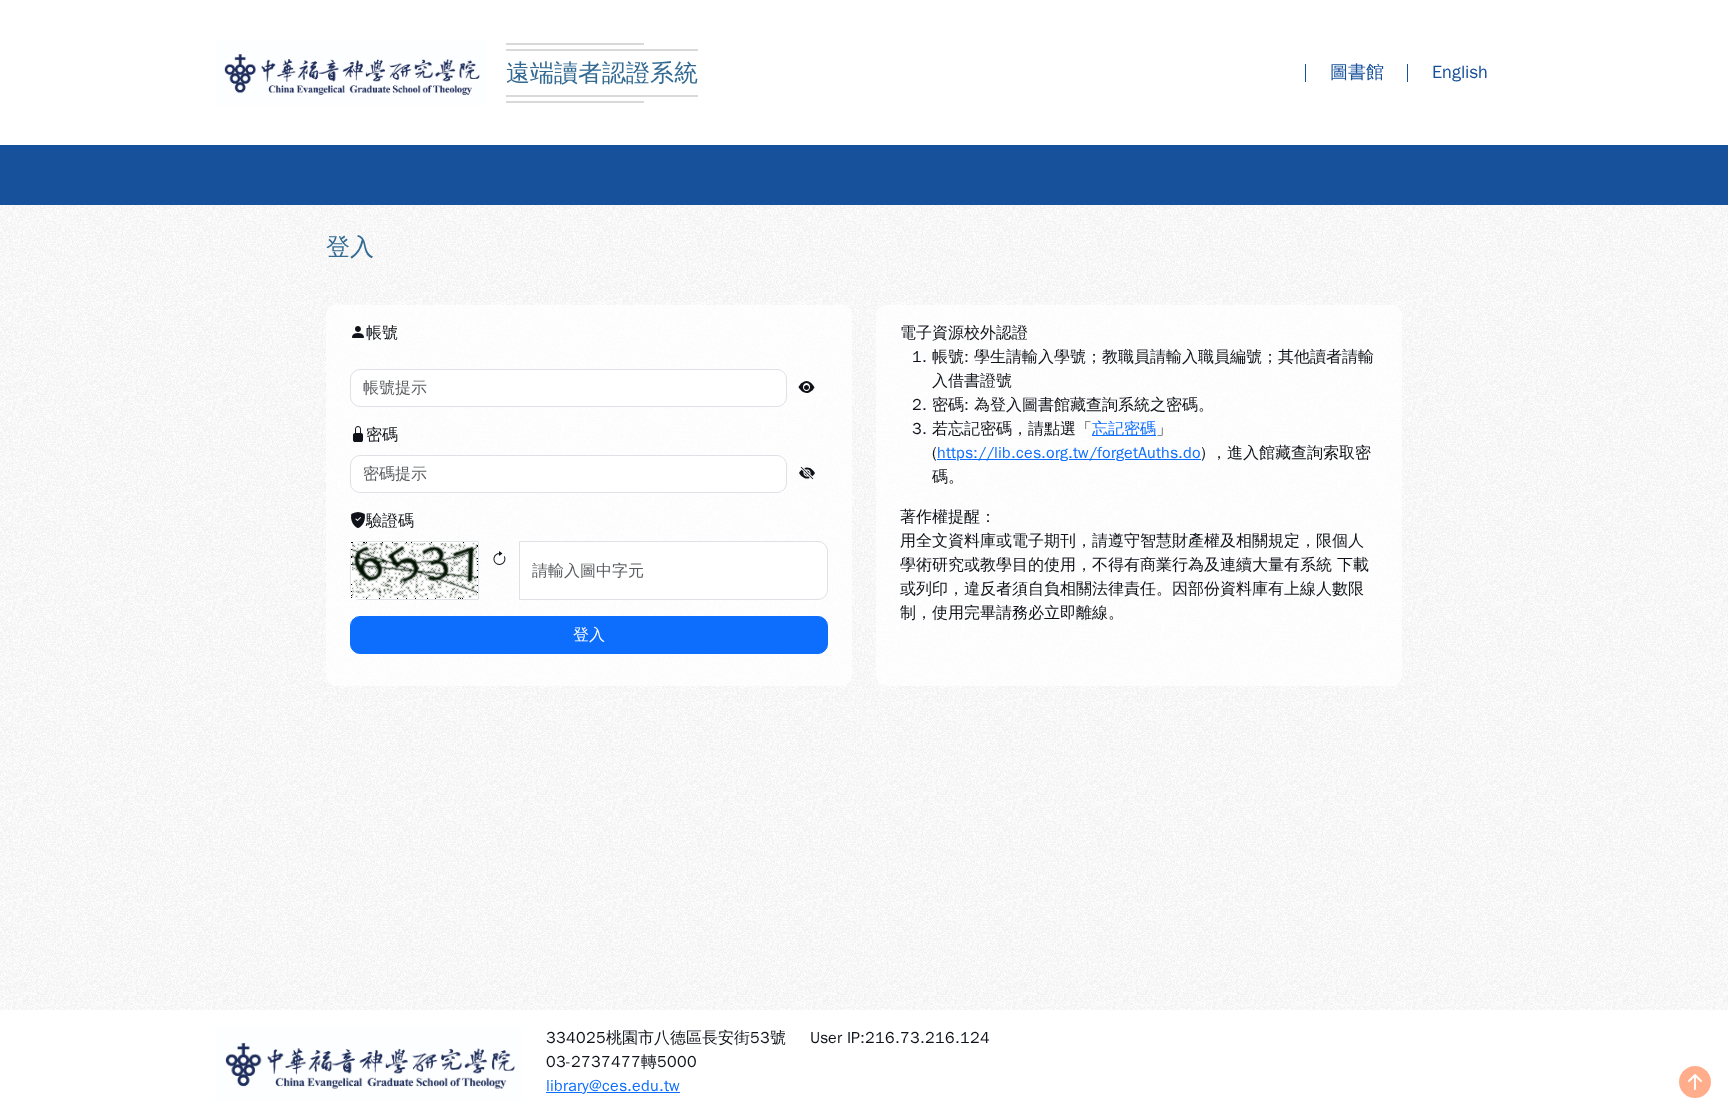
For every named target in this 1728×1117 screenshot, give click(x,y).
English (1460, 72)
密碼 (382, 435)
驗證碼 (390, 521)
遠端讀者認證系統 (602, 73)
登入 (589, 635)
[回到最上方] (1695, 1084)
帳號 (382, 333)
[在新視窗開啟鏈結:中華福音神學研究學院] (369, 1063)
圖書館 (1357, 72)
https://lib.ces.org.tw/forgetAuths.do (1069, 453)
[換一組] (499, 570)
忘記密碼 (1124, 429)
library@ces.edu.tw (613, 1086)
